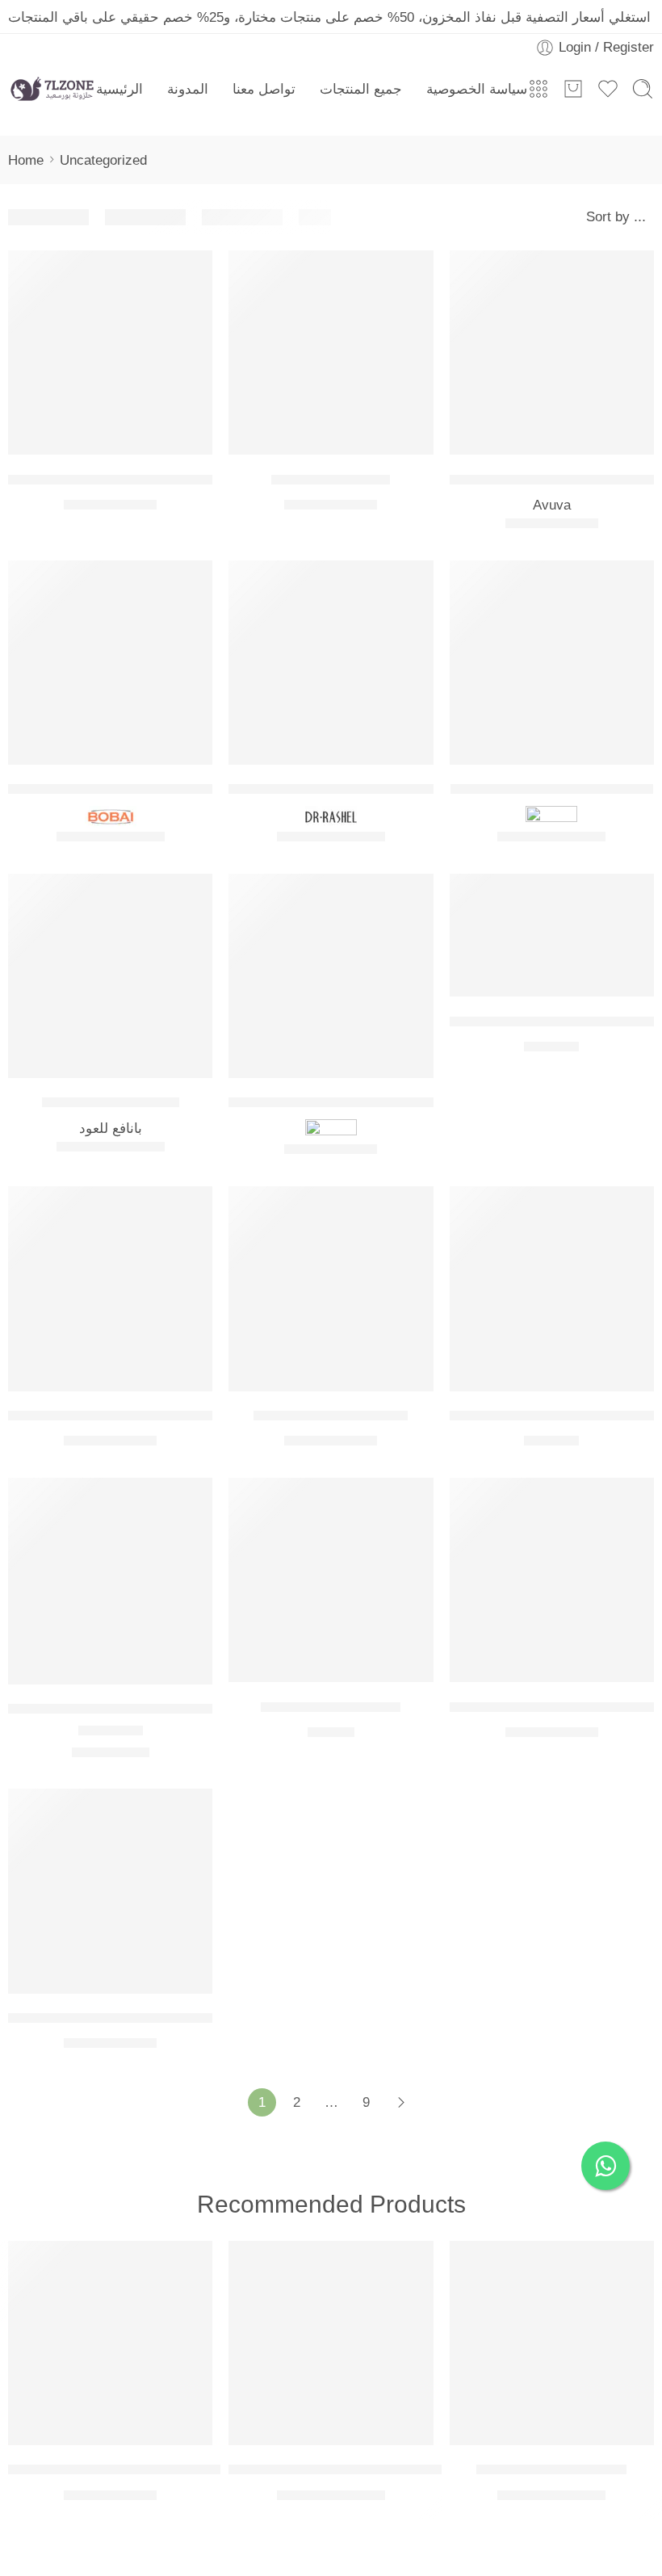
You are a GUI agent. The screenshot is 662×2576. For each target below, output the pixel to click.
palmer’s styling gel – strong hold (342, 1102)
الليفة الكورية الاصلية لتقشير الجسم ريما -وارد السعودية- (186, 2469)
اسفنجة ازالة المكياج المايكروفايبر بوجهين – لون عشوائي (188, 2018)
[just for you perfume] (110, 976)
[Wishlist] (192, 271)
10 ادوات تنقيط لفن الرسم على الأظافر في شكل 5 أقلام (188, 478)
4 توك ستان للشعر (331, 478)
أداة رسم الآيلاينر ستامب (331, 1415)
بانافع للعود (111, 1128)
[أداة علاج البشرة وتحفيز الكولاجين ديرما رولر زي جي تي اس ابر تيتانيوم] (552, 1288)
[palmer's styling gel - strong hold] (331, 976)
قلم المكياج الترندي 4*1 (551, 2469)
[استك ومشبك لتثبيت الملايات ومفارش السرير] (552, 1580)
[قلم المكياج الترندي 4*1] (552, 2343)
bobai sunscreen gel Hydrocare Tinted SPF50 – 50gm (195, 789)
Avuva (552, 505)
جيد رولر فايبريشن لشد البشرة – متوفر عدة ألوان (385, 2469)
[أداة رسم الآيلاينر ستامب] (331, 1288)
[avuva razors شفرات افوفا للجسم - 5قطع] (552, 352)
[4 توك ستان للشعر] (331, 352)
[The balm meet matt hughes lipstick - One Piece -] (552, 936)
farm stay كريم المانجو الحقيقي (552, 789)
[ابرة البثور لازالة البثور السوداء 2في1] (110, 1581)
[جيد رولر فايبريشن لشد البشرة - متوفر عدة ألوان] (331, 2343)
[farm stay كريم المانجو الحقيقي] (552, 663)
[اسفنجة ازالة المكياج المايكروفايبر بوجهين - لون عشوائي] (110, 1891)
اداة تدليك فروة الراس (331, 1706)
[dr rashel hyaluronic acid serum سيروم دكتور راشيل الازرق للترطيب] (331, 663)
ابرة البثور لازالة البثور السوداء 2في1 (124, 1708)
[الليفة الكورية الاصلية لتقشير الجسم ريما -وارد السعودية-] (110, 2343)
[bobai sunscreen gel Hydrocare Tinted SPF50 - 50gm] (110, 663)
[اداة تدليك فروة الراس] (331, 1580)
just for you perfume (111, 1102)
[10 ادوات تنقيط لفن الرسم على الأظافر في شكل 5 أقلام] (110, 352)
